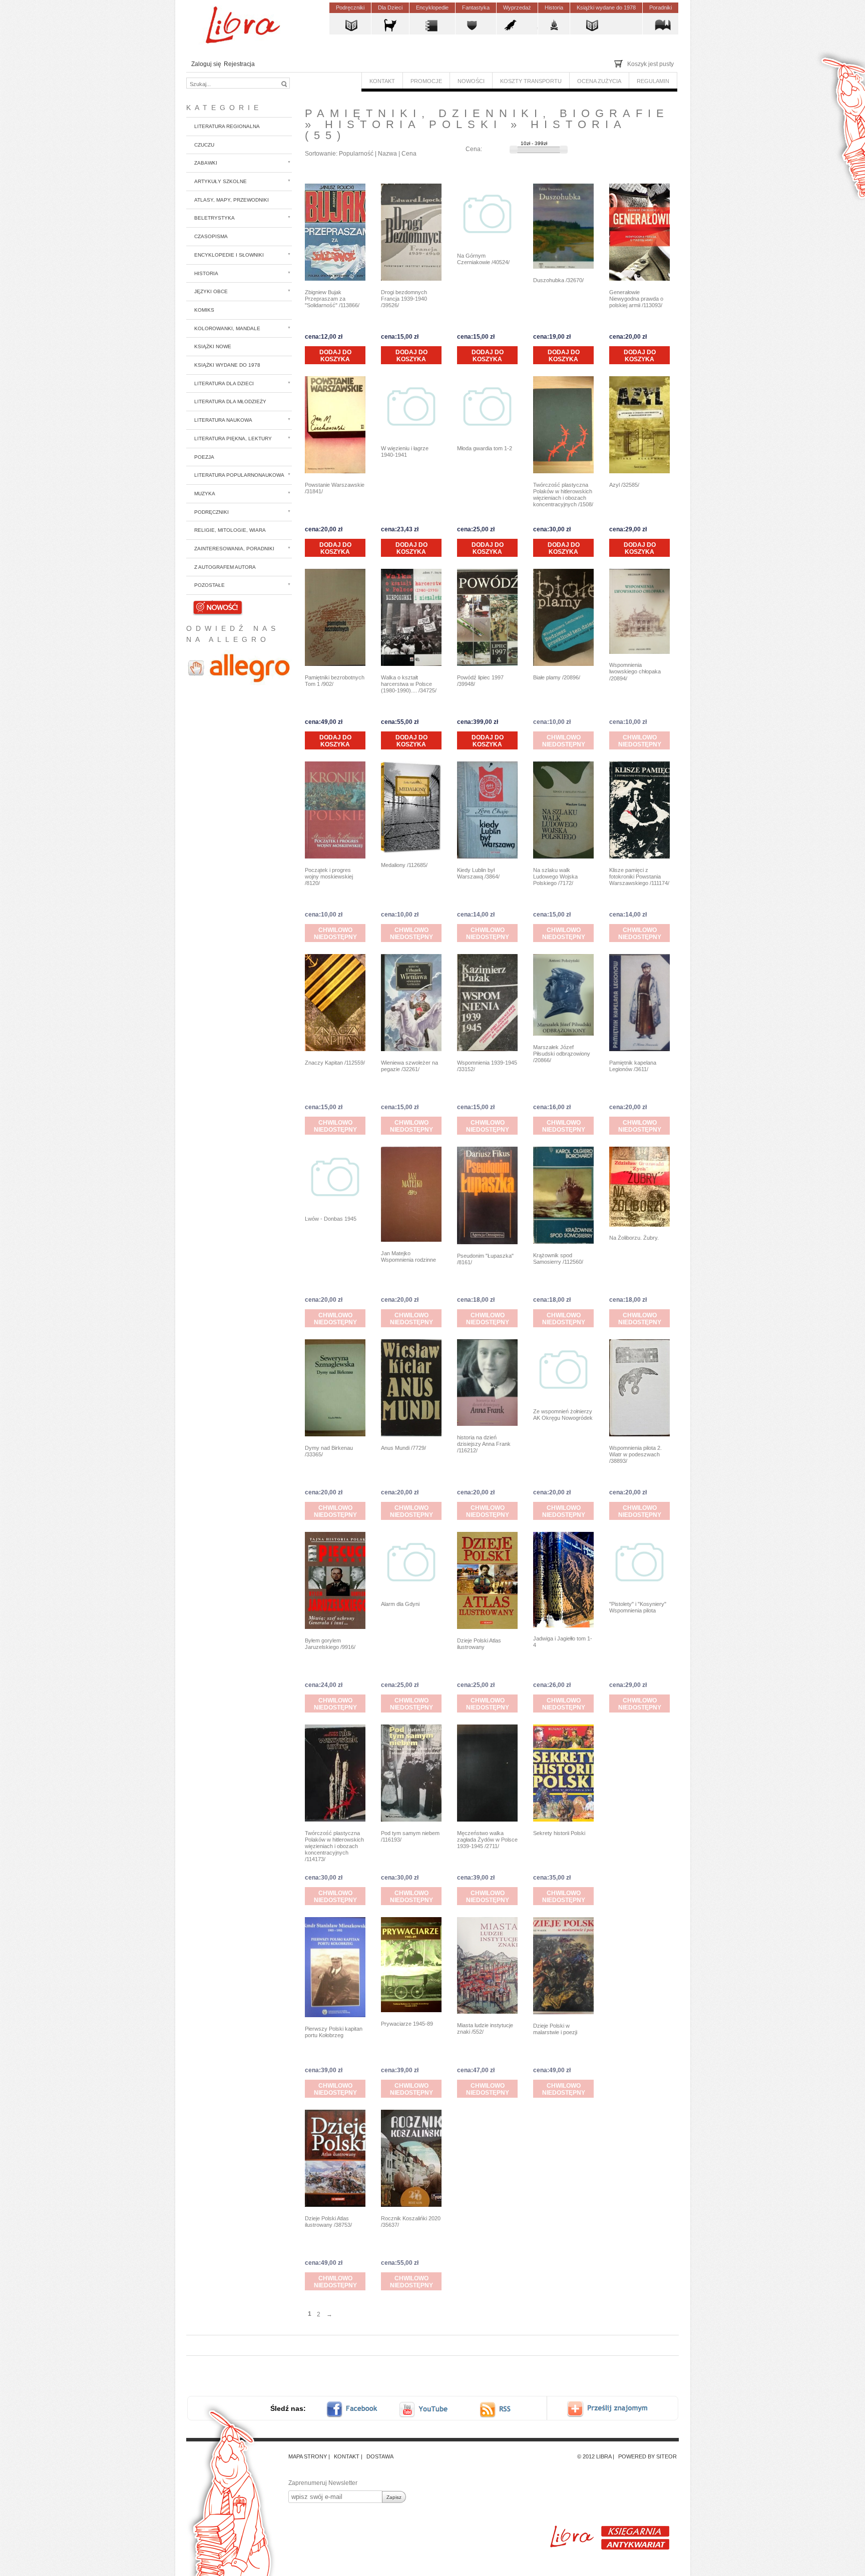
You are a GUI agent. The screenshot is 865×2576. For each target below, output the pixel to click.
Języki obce (211, 291)
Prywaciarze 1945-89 (407, 2024)
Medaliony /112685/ (404, 865)
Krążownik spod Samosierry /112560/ (558, 1258)
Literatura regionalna (227, 126)
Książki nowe (213, 346)
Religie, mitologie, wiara (230, 530)
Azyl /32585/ (624, 485)
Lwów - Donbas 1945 (331, 1219)
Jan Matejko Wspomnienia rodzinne (408, 1256)
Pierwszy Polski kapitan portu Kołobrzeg (334, 2032)
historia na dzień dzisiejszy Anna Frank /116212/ (484, 1444)
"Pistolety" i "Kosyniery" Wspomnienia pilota (638, 1607)
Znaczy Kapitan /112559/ (335, 1063)
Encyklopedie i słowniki (229, 255)
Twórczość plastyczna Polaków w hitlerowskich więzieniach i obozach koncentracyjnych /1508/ (563, 495)
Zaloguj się (206, 64)
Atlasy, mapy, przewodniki (232, 200)
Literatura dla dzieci (224, 383)
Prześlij (614, 2409)
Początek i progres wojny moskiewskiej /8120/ (329, 877)
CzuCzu (204, 145)
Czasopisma (211, 236)
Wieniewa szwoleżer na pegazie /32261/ (409, 1066)
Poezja (204, 457)
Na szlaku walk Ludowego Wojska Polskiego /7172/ (555, 877)
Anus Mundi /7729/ (403, 1448)
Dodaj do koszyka (335, 356)
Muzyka (205, 494)
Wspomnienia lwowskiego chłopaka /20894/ (635, 671)
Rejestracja (239, 64)
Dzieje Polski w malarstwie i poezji (555, 2029)
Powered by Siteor (647, 2456)
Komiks (204, 310)
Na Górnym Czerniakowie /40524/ (483, 259)
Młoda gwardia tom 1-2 (485, 448)
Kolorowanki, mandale (227, 328)
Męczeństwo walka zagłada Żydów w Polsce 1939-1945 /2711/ (487, 1840)
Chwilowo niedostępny (564, 741)
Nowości (206, 604)
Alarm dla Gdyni (400, 1604)
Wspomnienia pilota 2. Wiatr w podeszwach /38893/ (635, 1454)
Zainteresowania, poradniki (234, 549)
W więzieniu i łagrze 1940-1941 (405, 452)
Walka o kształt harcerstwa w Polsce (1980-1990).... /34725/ (409, 684)
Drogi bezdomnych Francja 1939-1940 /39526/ (404, 299)
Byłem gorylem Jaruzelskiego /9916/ (330, 1644)
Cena (409, 154)
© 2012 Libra (594, 2456)
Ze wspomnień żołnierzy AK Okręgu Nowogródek (563, 1415)
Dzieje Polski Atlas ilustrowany (479, 1644)
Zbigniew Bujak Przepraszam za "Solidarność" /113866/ (332, 299)
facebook (358, 2409)
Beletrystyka (214, 218)
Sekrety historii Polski (559, 1833)
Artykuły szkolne (221, 181)
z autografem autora (225, 567)
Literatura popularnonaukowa (239, 475)
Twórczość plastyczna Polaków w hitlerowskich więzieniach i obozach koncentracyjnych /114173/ (334, 1846)
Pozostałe (209, 585)
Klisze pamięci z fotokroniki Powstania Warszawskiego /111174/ (639, 877)
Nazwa (387, 154)
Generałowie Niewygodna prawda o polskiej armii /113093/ (636, 299)
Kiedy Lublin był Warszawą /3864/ (478, 873)
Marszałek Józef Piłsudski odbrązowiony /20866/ (562, 1054)
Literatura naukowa (223, 420)
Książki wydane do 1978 (227, 365)
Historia (206, 273)
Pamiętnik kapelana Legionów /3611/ (633, 1066)
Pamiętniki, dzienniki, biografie (487, 113)
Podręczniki (211, 512)
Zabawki (206, 163)
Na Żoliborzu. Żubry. (634, 1238)
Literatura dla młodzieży (230, 401)
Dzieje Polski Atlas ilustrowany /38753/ (328, 2222)
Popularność (356, 154)
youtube (424, 2409)
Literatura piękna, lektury (233, 439)
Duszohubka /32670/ (558, 280)
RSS (505, 2409)
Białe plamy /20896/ (557, 677)
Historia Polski (413, 124)
